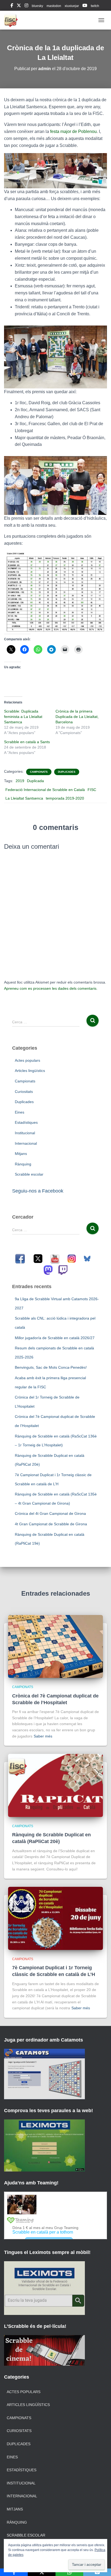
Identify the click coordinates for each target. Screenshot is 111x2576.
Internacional (26, 1143)
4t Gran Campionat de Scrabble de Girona (51, 1524)
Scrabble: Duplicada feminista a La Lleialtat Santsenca (23, 717)
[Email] (97, 2572)
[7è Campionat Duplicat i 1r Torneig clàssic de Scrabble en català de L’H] (55, 1918)
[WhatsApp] (69, 2572)
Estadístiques (26, 1122)
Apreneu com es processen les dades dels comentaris (50, 988)
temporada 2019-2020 (65, 798)
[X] (42, 2572)
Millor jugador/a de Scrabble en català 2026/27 (55, 1338)
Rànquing (23, 1164)
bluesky (37, 6)
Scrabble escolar (29, 1174)
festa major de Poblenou (73, 131)
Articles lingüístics (30, 1071)
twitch (95, 6)
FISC (92, 790)
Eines (20, 1112)
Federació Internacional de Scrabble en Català (45, 790)
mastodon (54, 6)
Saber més (43, 1736)
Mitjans (21, 1154)
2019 (20, 781)
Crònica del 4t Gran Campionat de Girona (50, 1513)
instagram (26, 6)
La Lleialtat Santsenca (24, 798)
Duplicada (35, 781)
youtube (85, 6)
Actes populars (27, 1060)
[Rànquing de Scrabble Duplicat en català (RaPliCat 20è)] (55, 1785)
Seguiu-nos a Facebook (38, 1191)
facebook (12, 6)
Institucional (25, 1133)
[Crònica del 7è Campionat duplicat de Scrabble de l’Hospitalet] (55, 1646)
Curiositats (24, 1092)
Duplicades (67, 772)
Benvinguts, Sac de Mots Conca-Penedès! (51, 1367)
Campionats (39, 772)
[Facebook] (14, 2572)
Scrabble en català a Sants (27, 742)
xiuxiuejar (72, 6)
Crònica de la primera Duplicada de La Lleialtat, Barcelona (77, 717)
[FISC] (13, 20)
